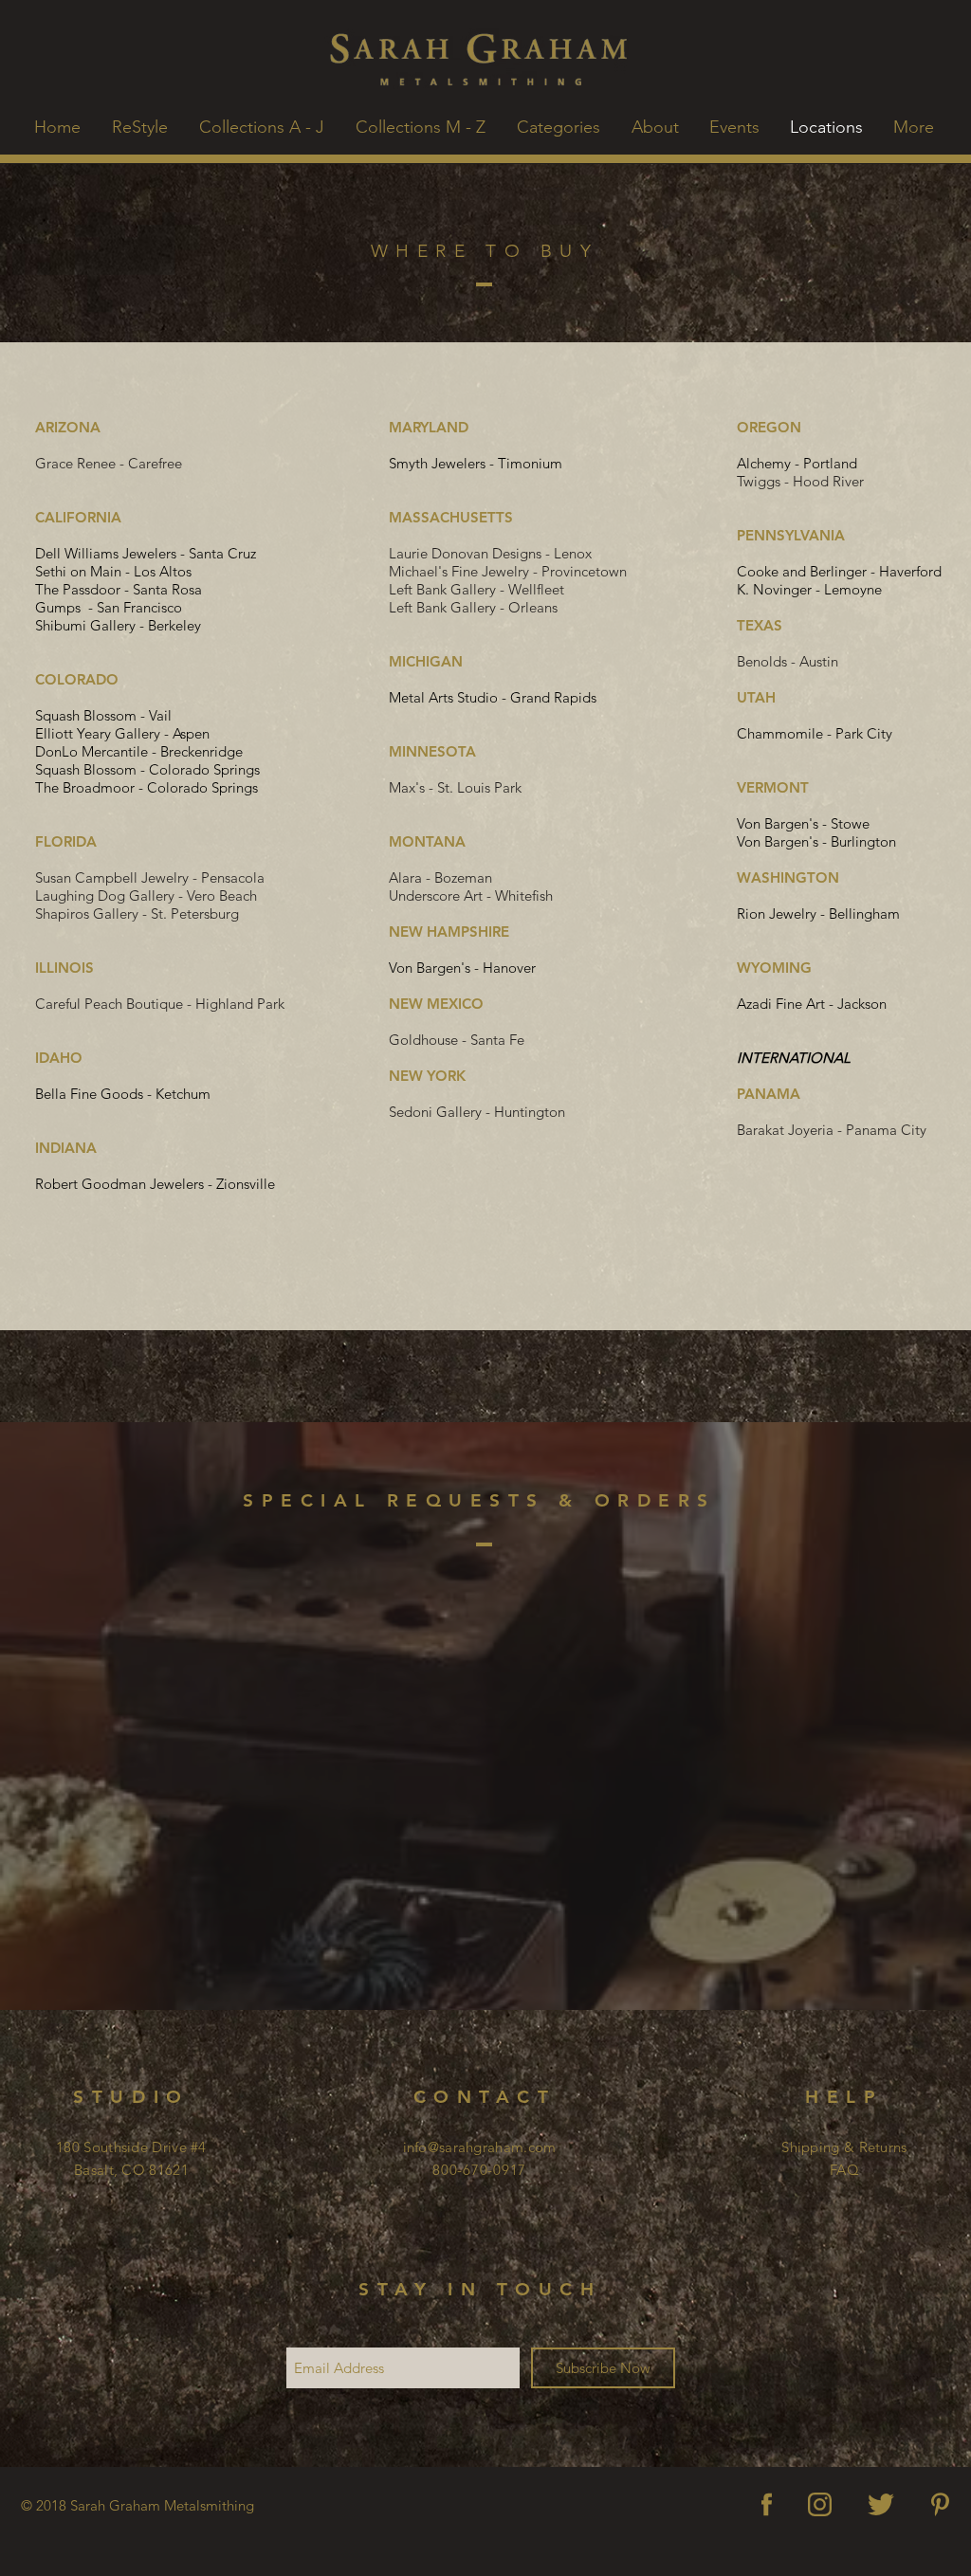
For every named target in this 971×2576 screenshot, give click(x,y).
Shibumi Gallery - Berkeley (118, 625)
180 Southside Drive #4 (131, 2147)
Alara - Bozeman (440, 877)
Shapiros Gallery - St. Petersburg (137, 913)
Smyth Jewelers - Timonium (476, 463)
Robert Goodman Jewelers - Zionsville (155, 1184)
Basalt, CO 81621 (131, 2170)
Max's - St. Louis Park (455, 787)
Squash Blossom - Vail (103, 715)
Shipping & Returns (844, 2147)
